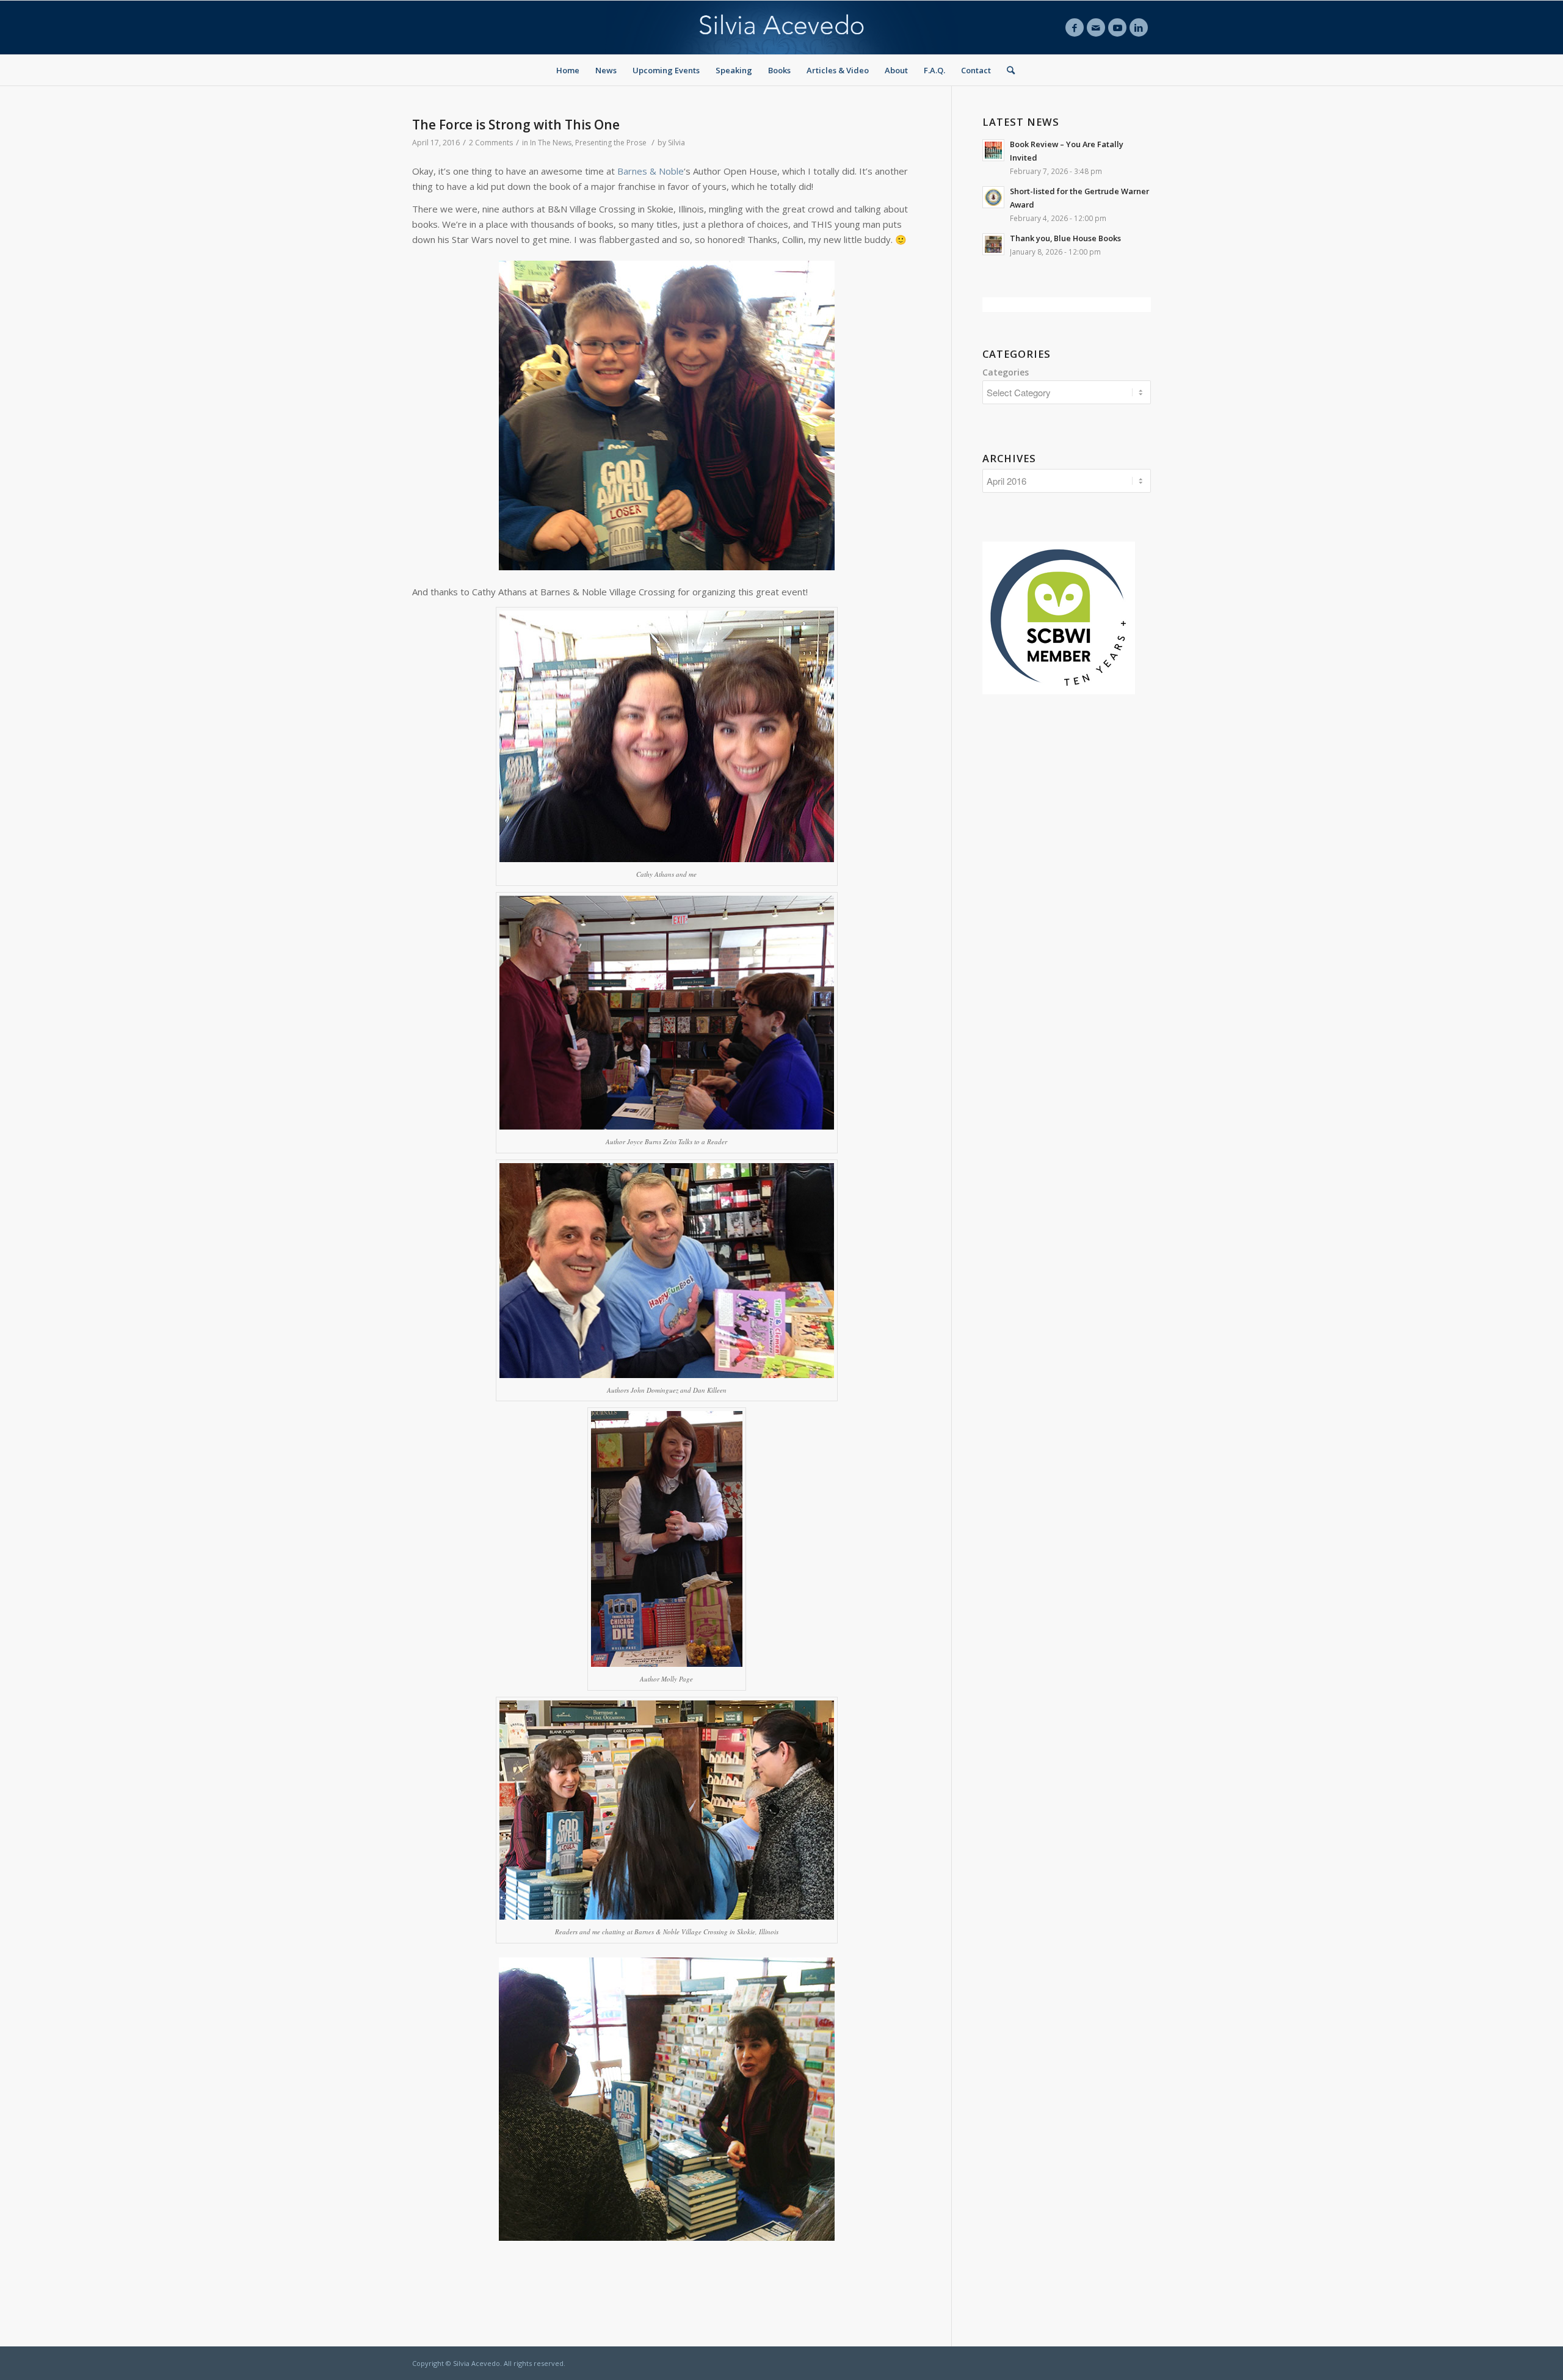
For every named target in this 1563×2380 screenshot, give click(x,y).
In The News (551, 143)
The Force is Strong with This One (516, 125)
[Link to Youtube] (1117, 27)
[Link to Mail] (1096, 27)
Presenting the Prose (611, 143)
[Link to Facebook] (1075, 27)
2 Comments (491, 143)
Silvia (676, 143)
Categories (1006, 372)
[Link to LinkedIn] (1139, 27)
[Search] (1007, 70)
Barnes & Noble (651, 171)
